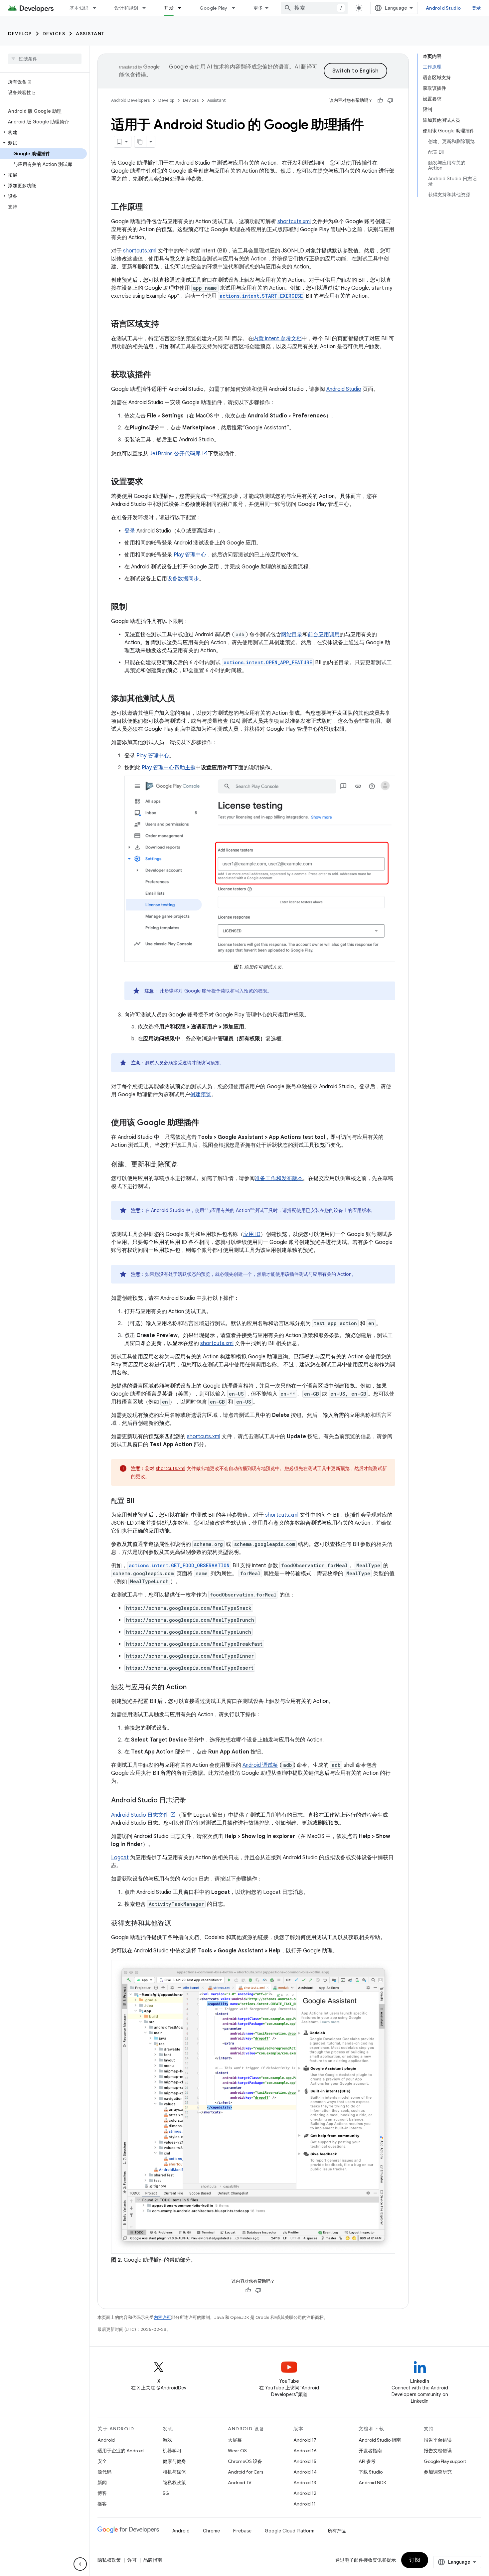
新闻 (102, 2483)
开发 (169, 8)
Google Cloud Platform (290, 2531)
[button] (43, 132)
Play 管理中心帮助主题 (169, 768)
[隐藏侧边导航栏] (80, 2564)
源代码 (104, 2472)
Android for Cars (245, 2472)
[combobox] (314, 8)
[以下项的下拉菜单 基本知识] (97, 8)
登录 (477, 8)
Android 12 (305, 2493)
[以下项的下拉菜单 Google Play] (237, 8)
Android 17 (305, 2440)
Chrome (211, 2531)
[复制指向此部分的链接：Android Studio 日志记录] (193, 1801)
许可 (132, 2560)
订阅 (415, 2560)
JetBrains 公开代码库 (175, 454)
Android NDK (372, 2483)
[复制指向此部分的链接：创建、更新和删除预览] (184, 1165)
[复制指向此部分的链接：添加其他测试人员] (182, 699)
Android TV (240, 2483)
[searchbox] (45, 59)
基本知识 (79, 8)
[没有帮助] (390, 100)
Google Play (214, 8)
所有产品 (337, 2531)
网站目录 (292, 635)
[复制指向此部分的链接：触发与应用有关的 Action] (193, 1688)
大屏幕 (235, 2440)
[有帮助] (380, 100)
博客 (102, 2493)
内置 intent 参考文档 (277, 339)
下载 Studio (371, 2472)
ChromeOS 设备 (245, 2461)
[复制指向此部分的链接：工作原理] (150, 208)
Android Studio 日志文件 (140, 1815)
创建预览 (201, 1095)
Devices (54, 34)
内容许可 (162, 2317)
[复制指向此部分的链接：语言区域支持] (166, 325)
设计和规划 (126, 8)
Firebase (242, 2531)
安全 (102, 2461)
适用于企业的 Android (121, 2451)
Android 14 (305, 2472)
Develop (20, 34)
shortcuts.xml (294, 222)
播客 (102, 2504)
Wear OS (237, 2451)
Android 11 (305, 2504)
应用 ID (252, 1234)
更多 (258, 8)
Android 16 (305, 2451)
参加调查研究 (438, 2472)
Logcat (120, 1858)
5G (166, 2493)
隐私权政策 (174, 2483)
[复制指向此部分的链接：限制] (134, 607)
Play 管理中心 (190, 555)
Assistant (90, 34)
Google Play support (445, 2461)
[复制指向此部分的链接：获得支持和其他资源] (178, 1924)
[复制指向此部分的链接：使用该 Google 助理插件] (206, 1123)
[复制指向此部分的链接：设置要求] (150, 482)
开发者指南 (370, 2451)
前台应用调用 (324, 635)
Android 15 (305, 2461)
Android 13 (305, 2483)
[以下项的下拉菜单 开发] (183, 8)
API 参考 (367, 2461)
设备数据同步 (183, 579)
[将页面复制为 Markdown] (140, 142)
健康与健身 (174, 2461)
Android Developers (130, 100)
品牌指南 (153, 2560)
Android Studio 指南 (380, 2440)
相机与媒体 (174, 2472)
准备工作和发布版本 (279, 1178)
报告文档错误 (438, 2451)
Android (106, 2440)
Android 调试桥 (260, 1765)
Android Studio (443, 8)
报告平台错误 (438, 2440)
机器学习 (172, 2451)
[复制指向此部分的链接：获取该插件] (158, 375)
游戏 (167, 2440)
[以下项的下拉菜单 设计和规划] (147, 8)
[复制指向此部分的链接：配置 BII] (141, 1501)
